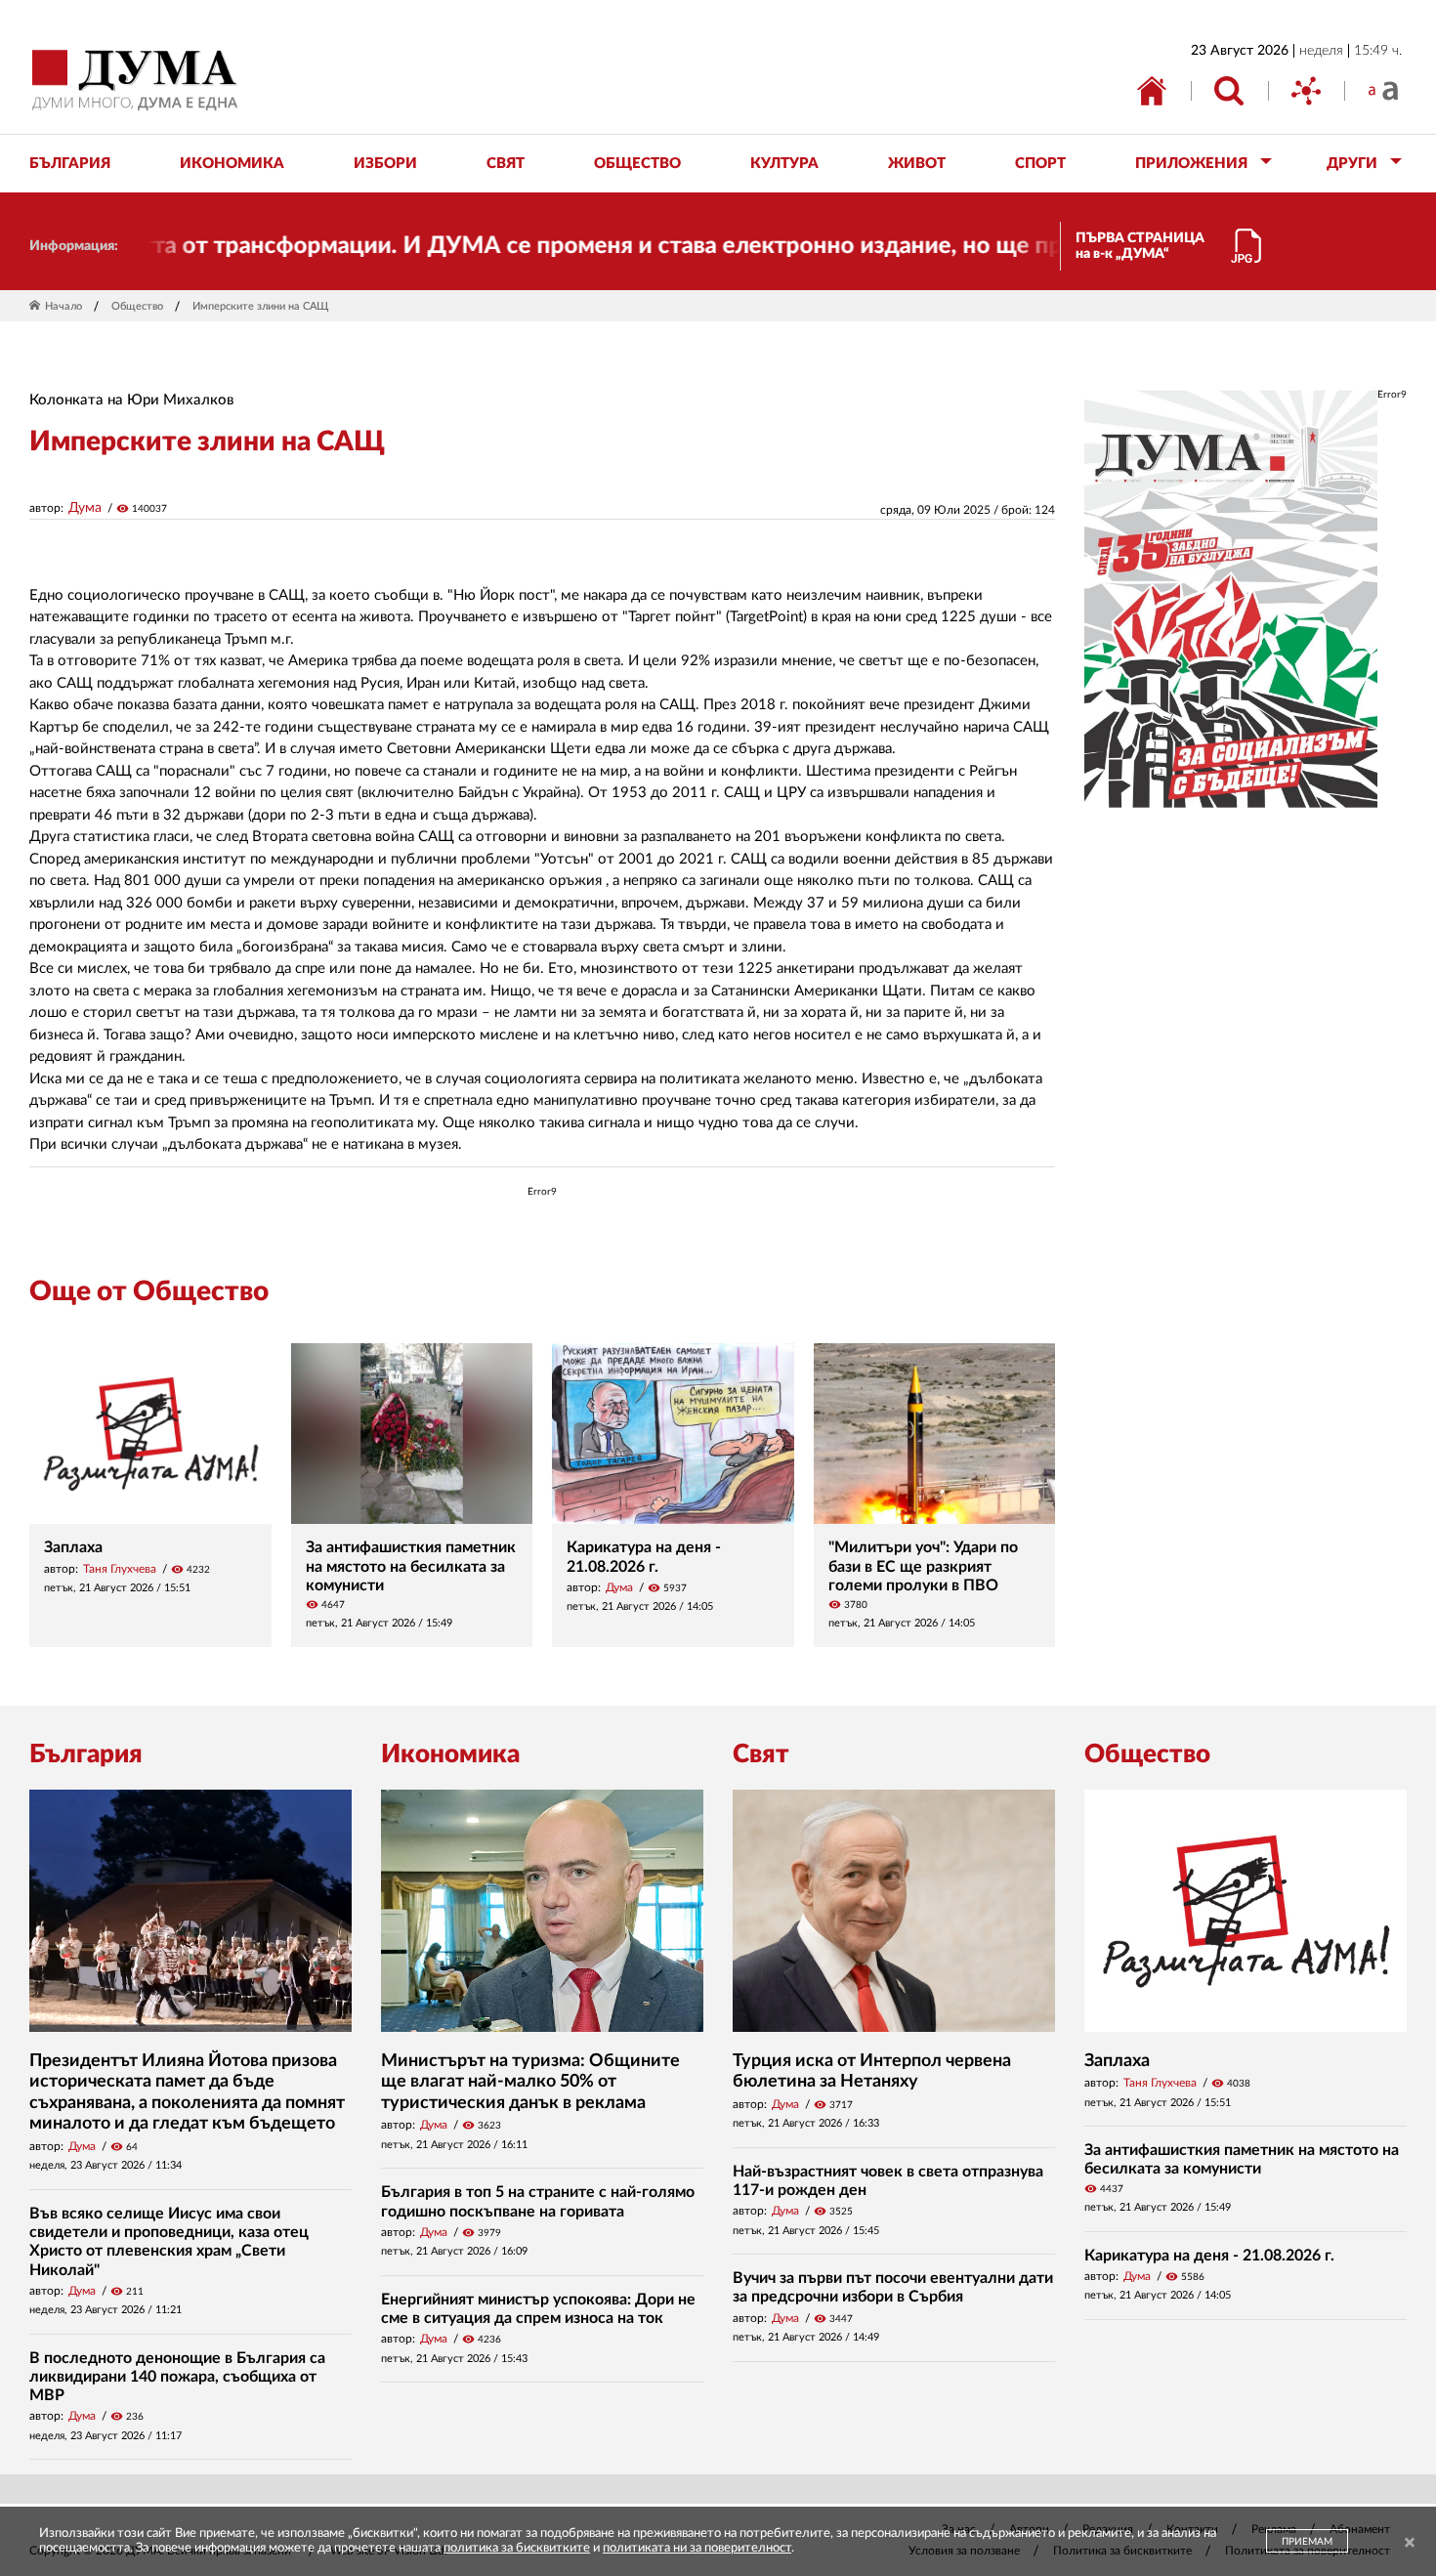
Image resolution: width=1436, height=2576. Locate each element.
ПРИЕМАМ (1307, 2542)
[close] (1410, 2543)
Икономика (450, 1754)
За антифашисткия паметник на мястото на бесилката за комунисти (411, 1566)
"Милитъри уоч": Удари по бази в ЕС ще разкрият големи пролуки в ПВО (923, 1566)
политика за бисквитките (517, 2548)
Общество (137, 306)
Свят (761, 1754)
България (86, 1754)
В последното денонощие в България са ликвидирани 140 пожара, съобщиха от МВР (177, 2377)
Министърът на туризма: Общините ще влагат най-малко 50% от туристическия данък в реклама (530, 2082)
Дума (85, 508)
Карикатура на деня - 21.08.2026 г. (1209, 2256)
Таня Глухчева (120, 1569)
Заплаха (73, 1547)
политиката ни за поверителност (697, 2548)
